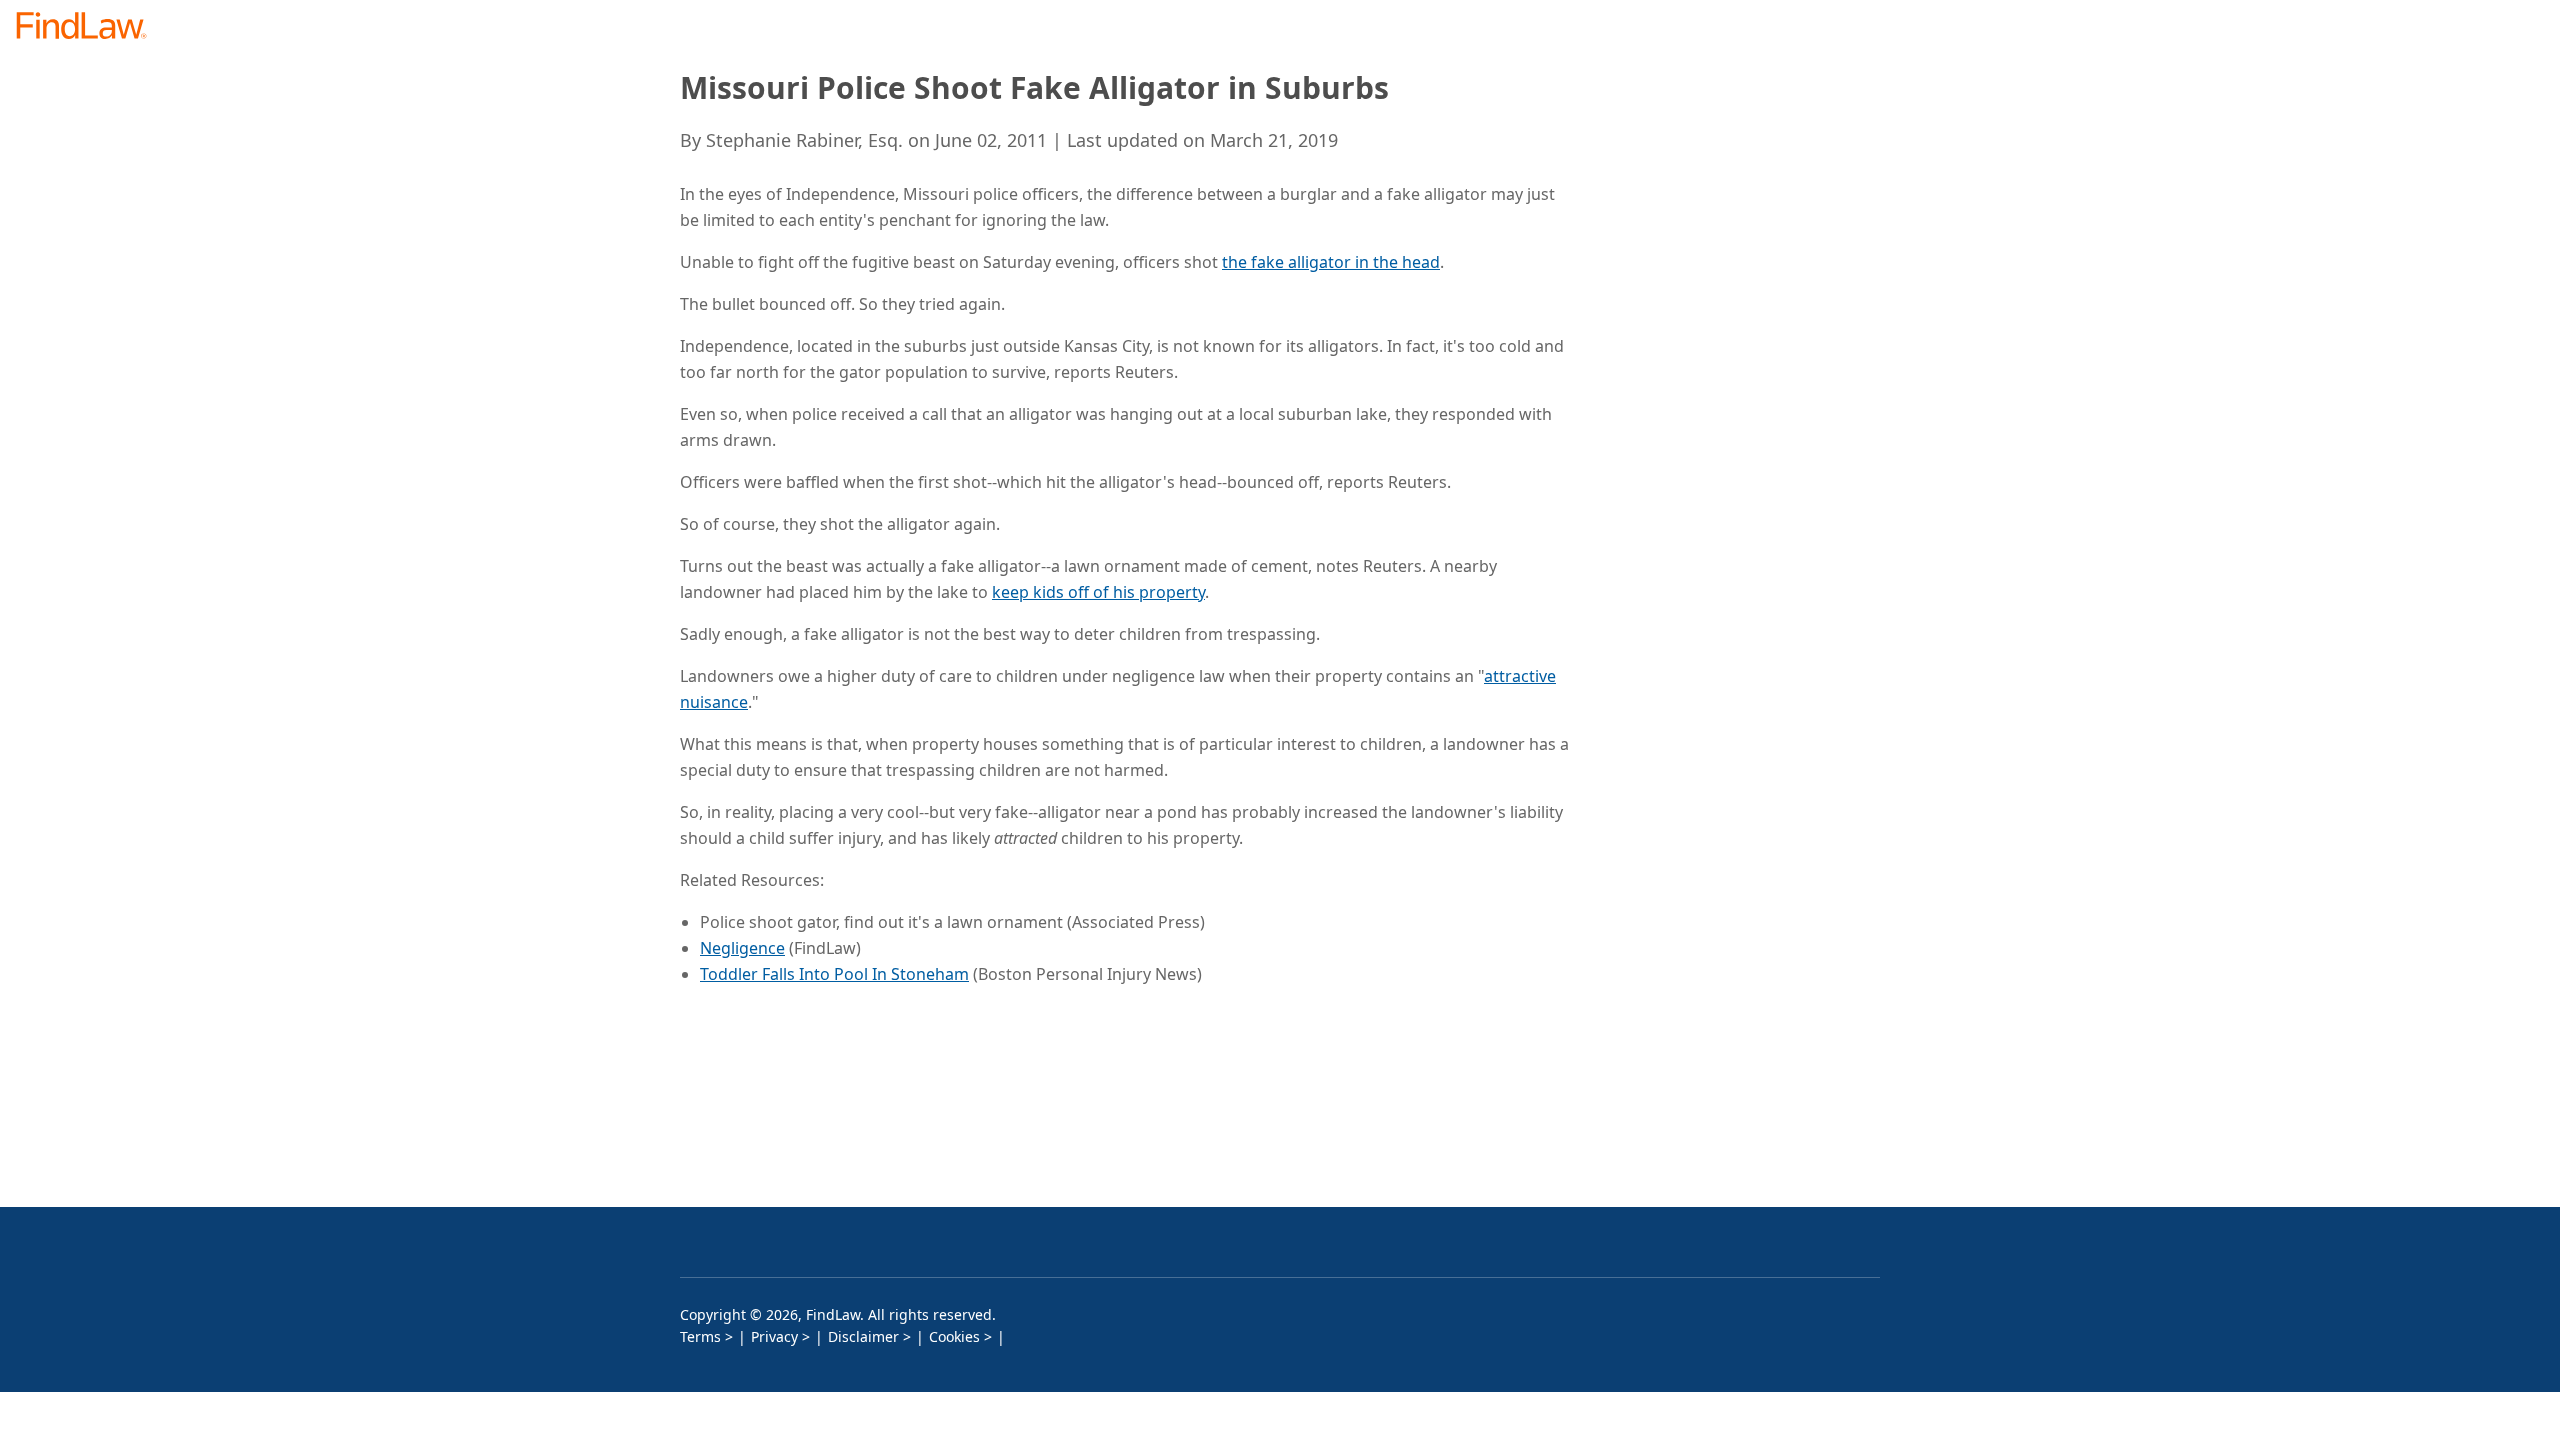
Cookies (954, 1336)
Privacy (774, 1336)
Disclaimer (863, 1336)
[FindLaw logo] (89, 27)
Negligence (742, 948)
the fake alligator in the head (1331, 262)
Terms (700, 1336)
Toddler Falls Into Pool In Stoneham (834, 974)
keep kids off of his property (1098, 592)
